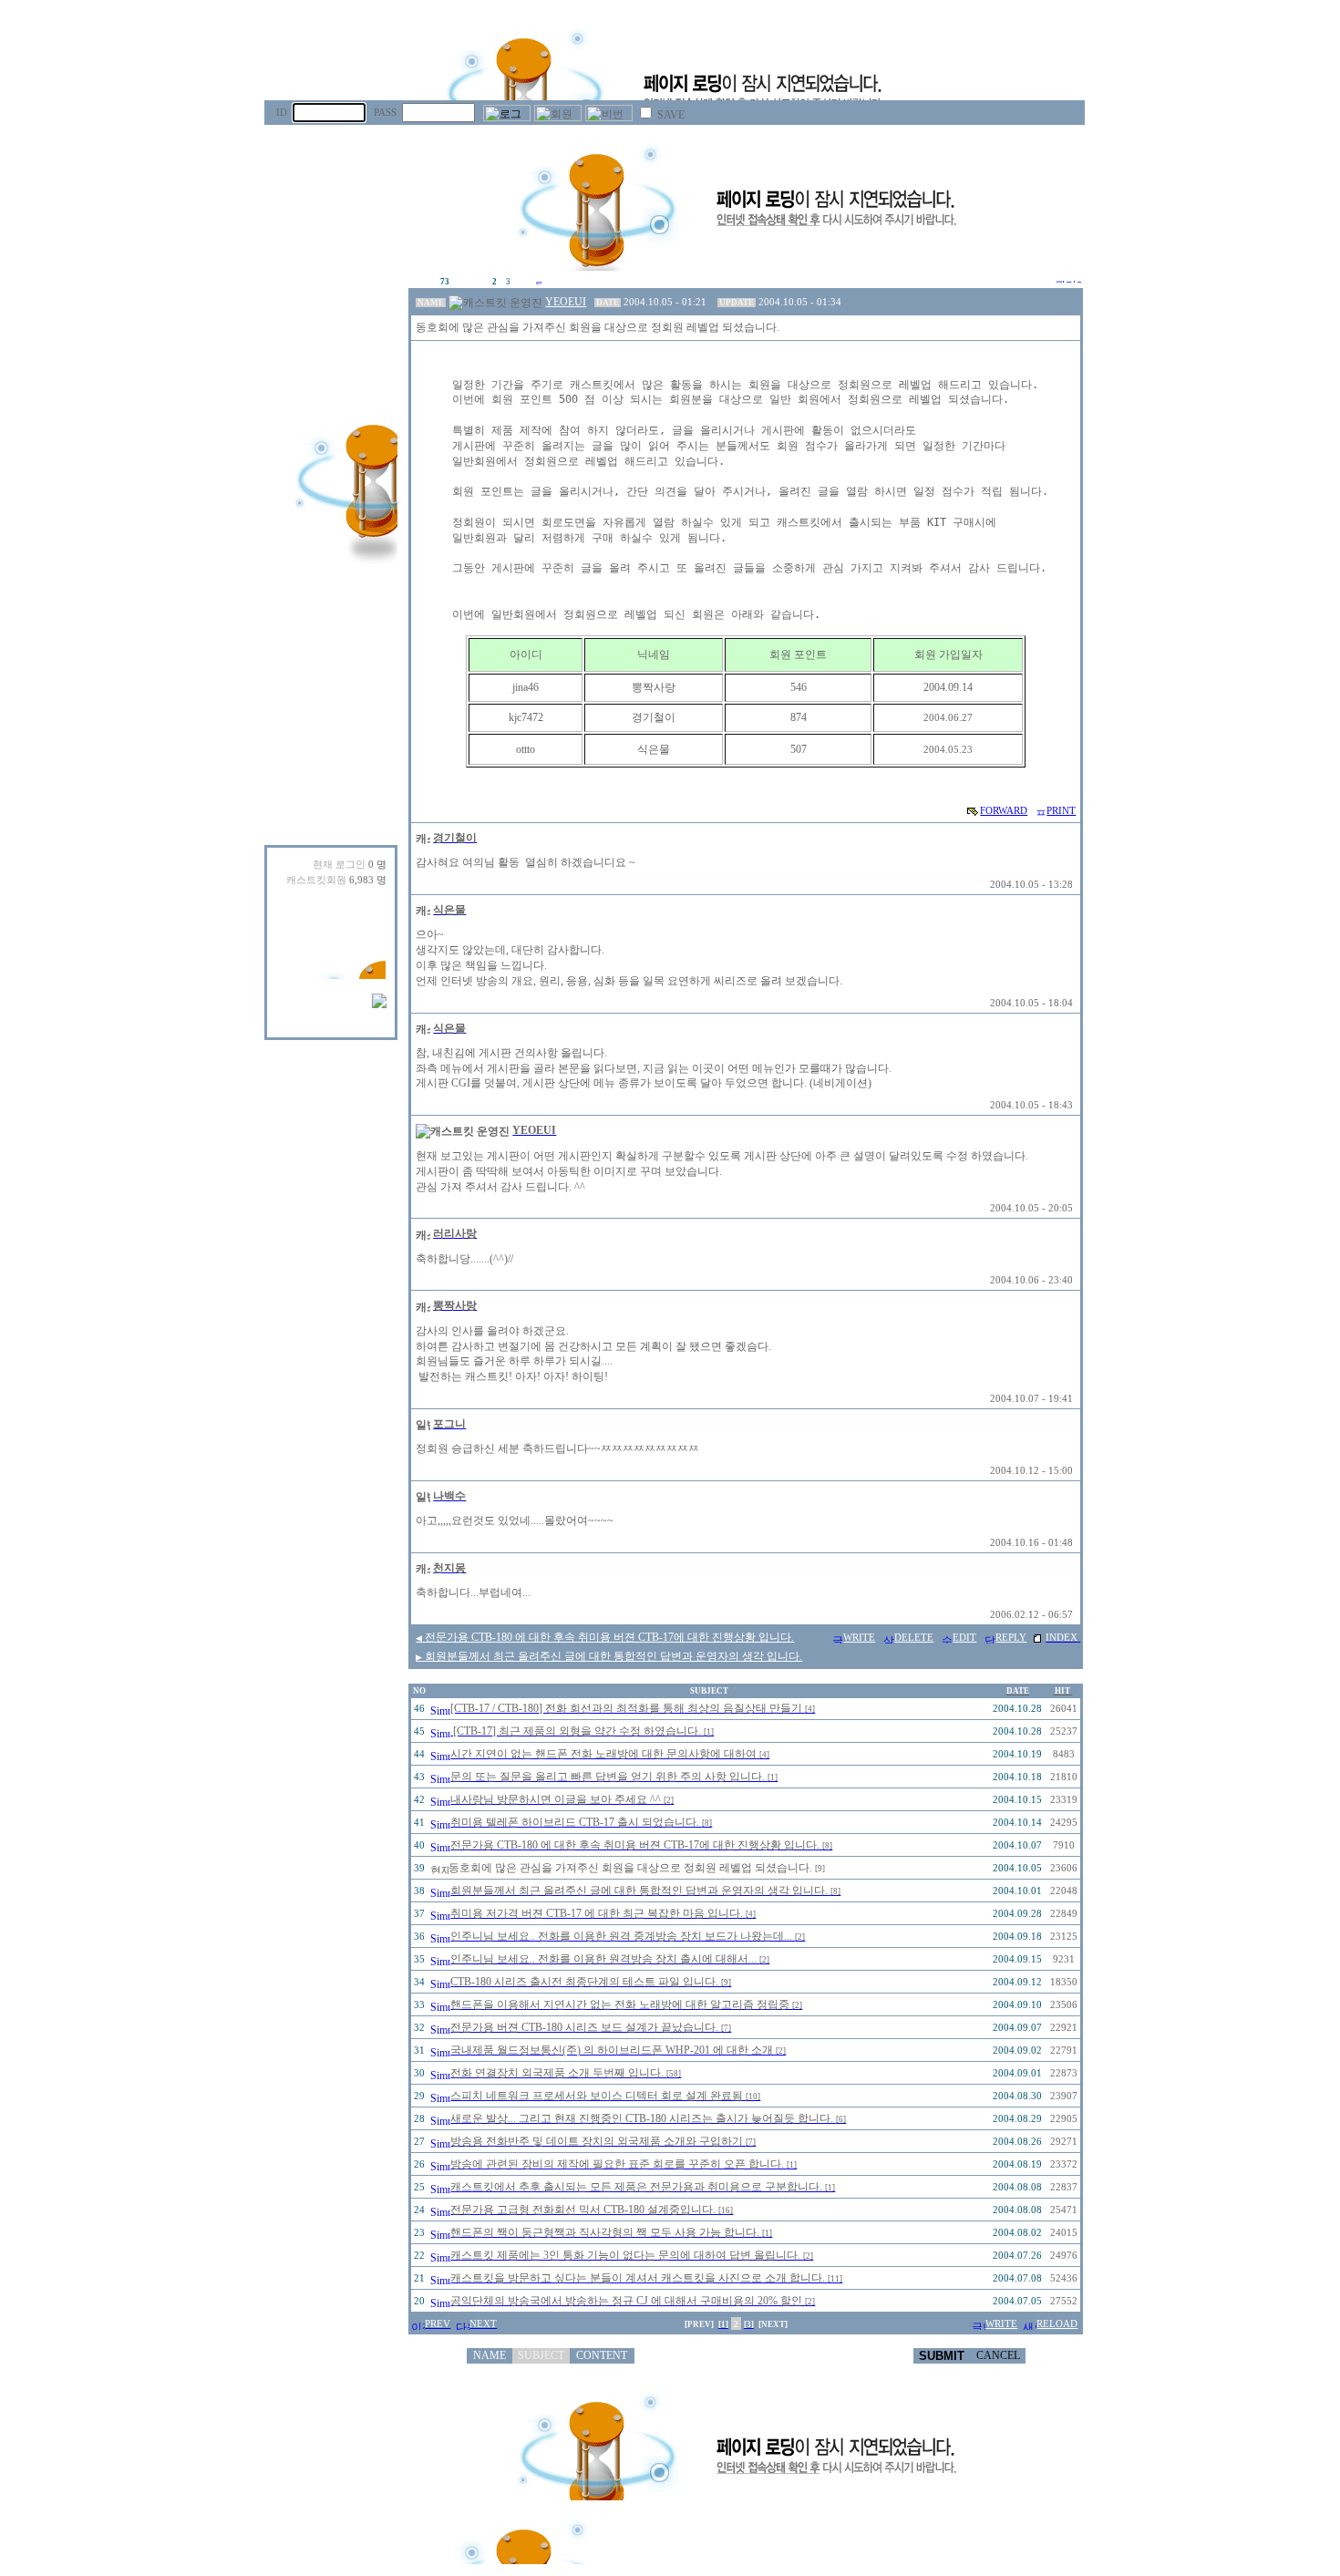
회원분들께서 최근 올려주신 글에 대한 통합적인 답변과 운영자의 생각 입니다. (609, 1656)
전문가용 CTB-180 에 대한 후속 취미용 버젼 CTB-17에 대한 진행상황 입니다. (605, 1637)
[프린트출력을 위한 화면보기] (1040, 810)
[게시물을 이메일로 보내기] (973, 810)
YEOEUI (566, 302)
